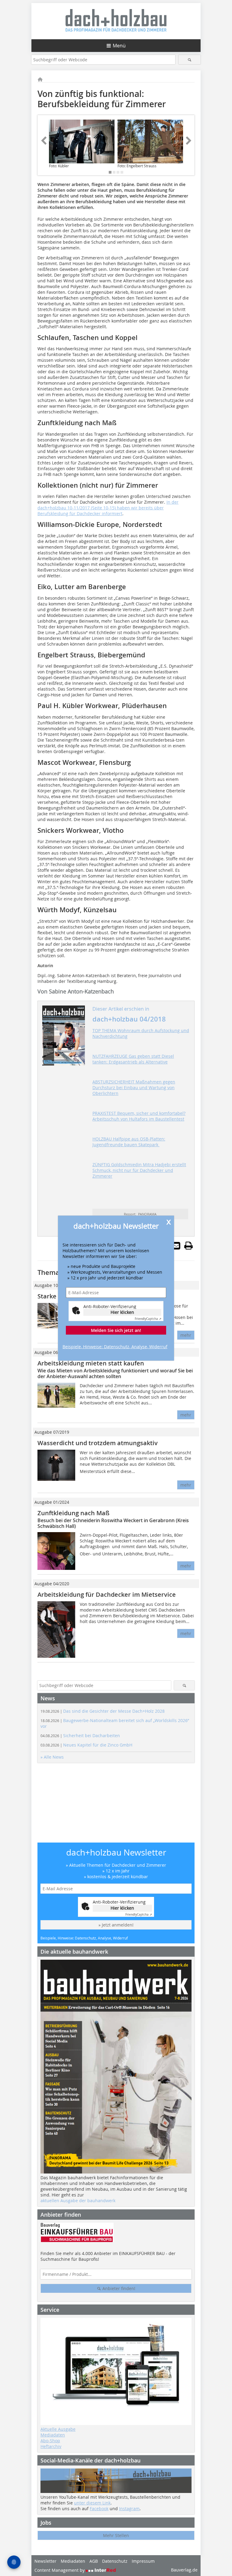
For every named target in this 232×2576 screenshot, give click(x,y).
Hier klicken (122, 1312)
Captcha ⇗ (148, 1319)
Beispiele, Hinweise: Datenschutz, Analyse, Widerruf (115, 1347)
